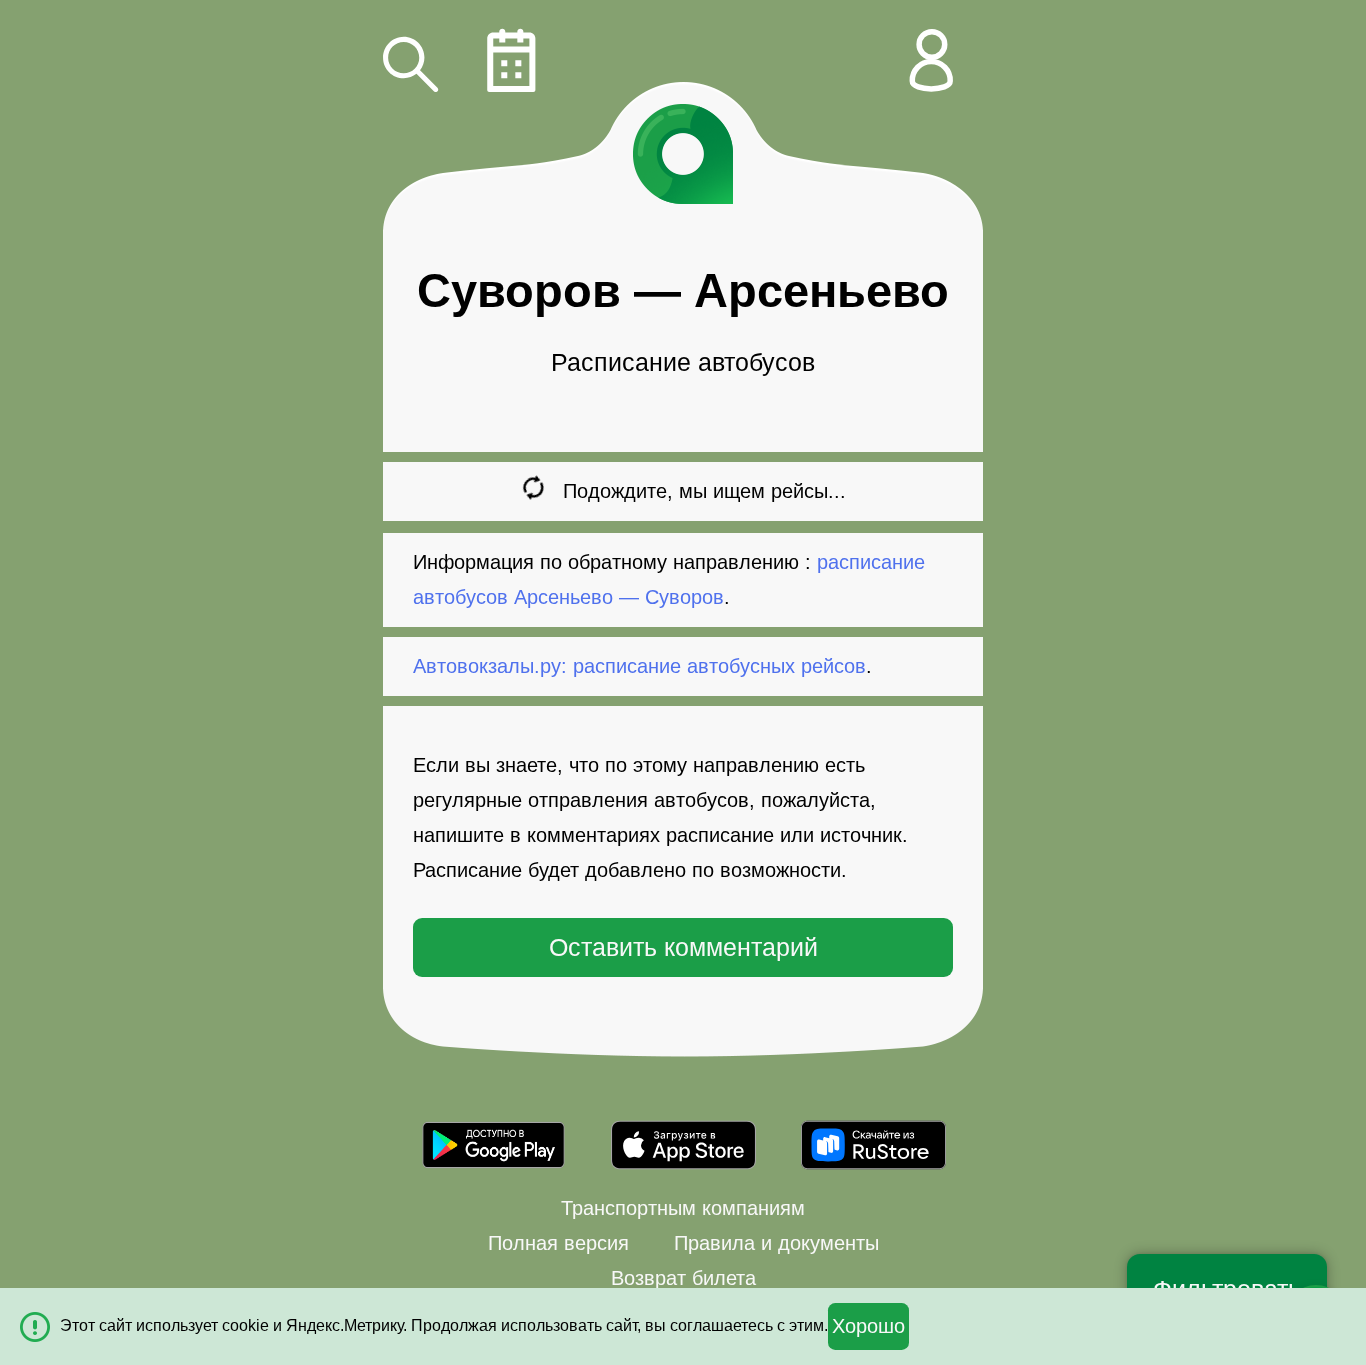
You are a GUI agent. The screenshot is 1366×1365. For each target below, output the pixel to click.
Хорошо (868, 1326)
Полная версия (558, 1243)
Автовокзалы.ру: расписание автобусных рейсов (639, 666)
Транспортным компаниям (683, 1208)
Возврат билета (683, 1278)
